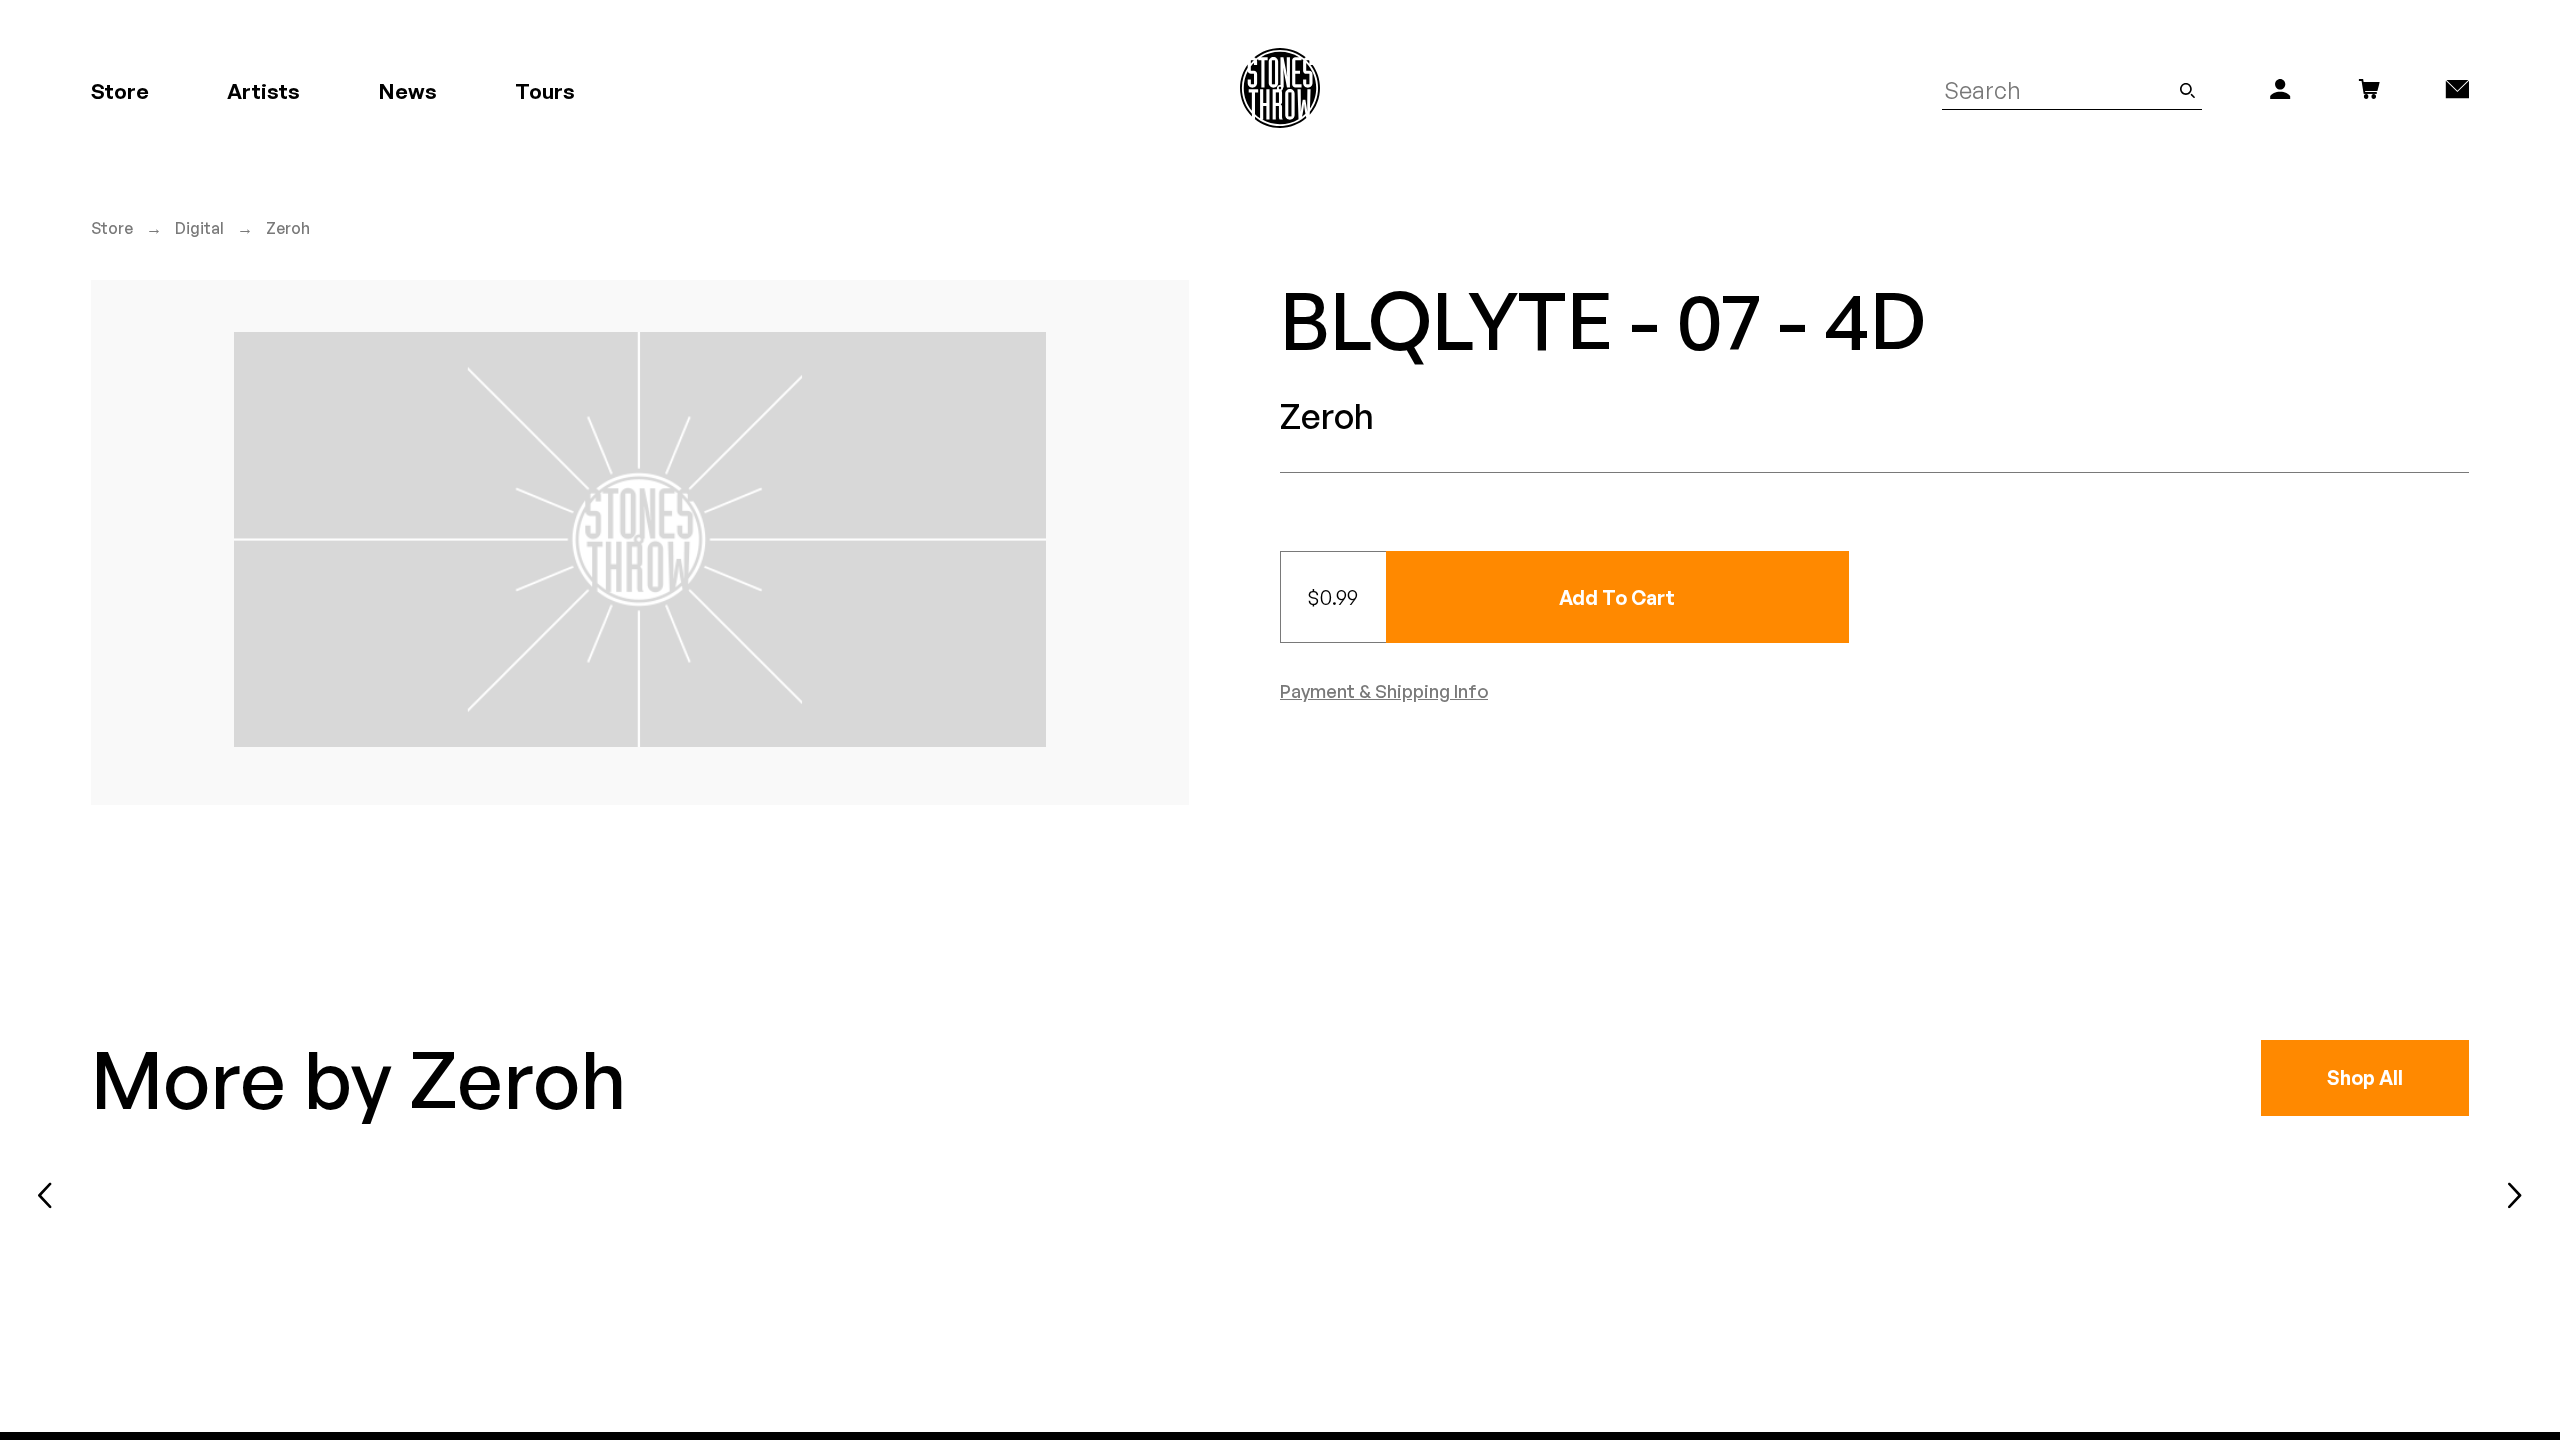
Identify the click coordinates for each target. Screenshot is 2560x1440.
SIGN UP (1475, 814)
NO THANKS (1475, 873)
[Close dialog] (1648, 524)
